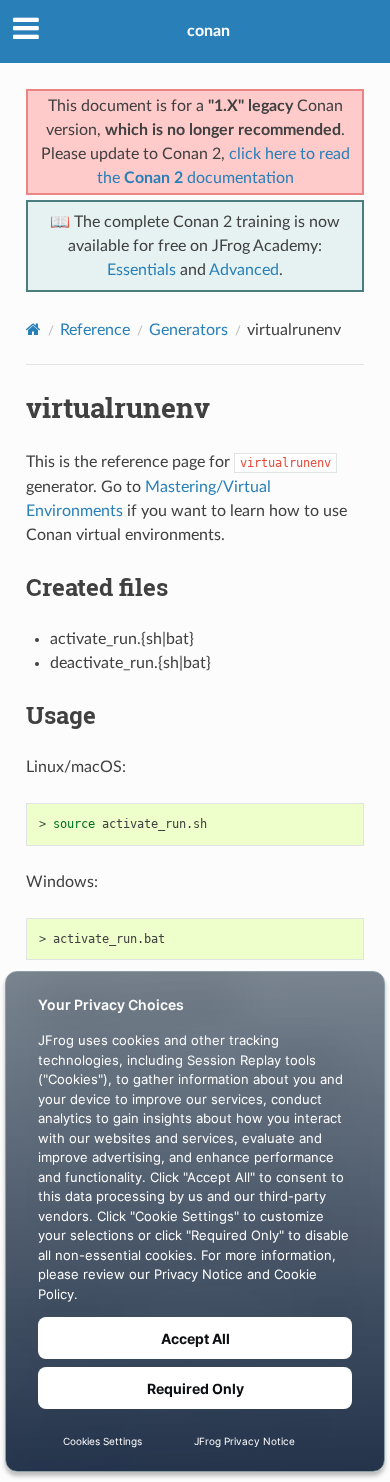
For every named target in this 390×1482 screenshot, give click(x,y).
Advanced (244, 270)
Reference (95, 330)
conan (208, 31)
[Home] (33, 329)
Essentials (141, 270)
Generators (188, 330)
